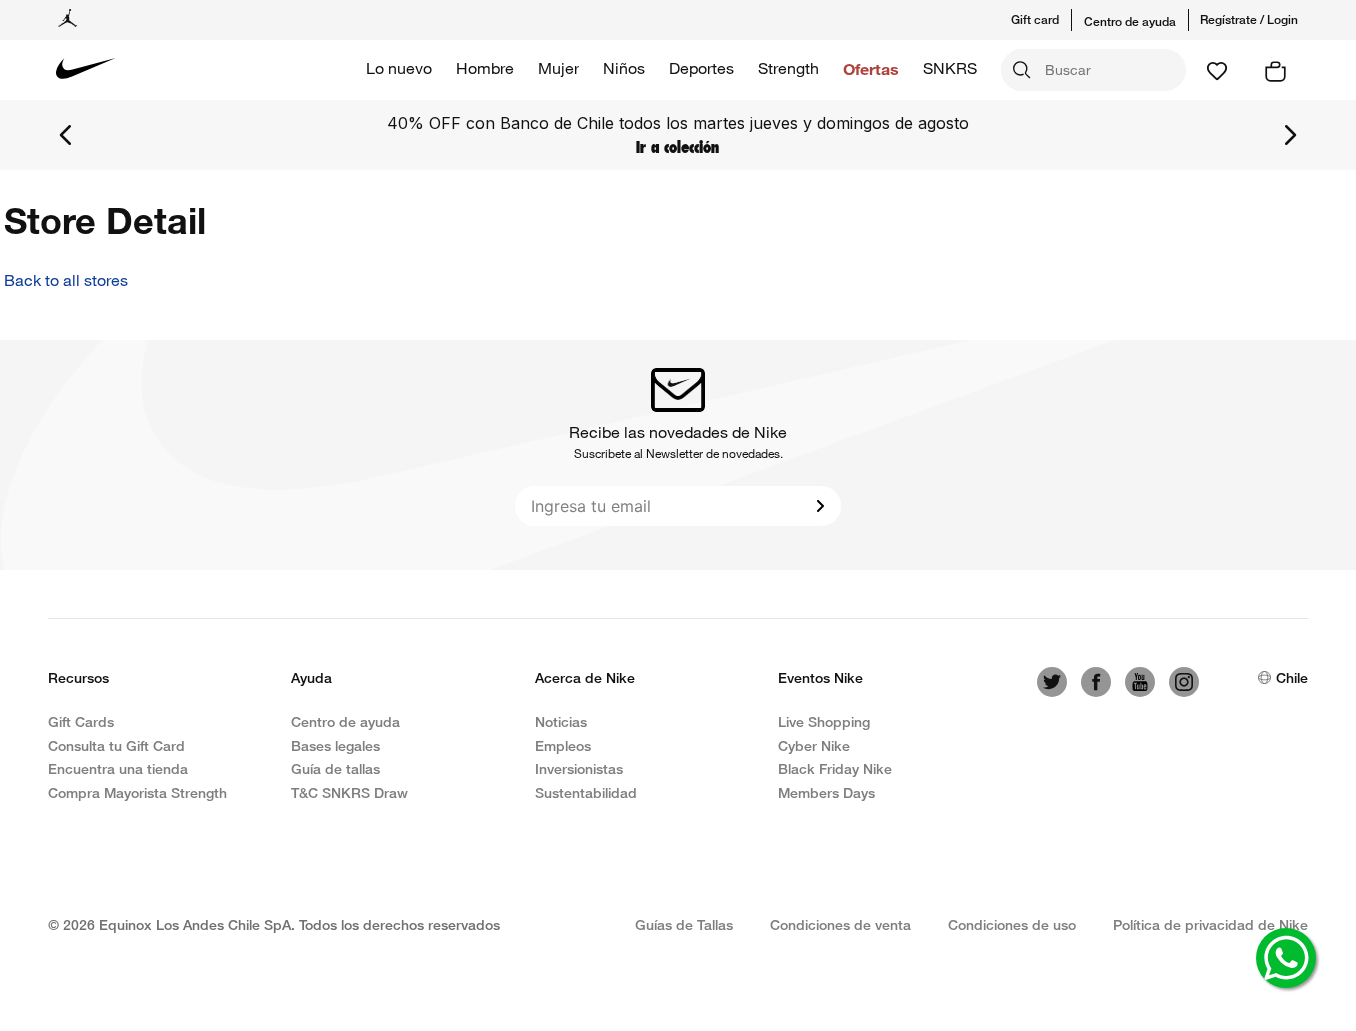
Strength (788, 68)
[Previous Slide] (66, 135)
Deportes (701, 68)
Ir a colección (677, 147)
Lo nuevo (399, 68)
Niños (624, 68)
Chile (1292, 677)
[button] (1047, 20)
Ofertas (871, 68)
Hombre (485, 68)
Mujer (558, 68)
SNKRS (950, 68)
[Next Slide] (1290, 135)
